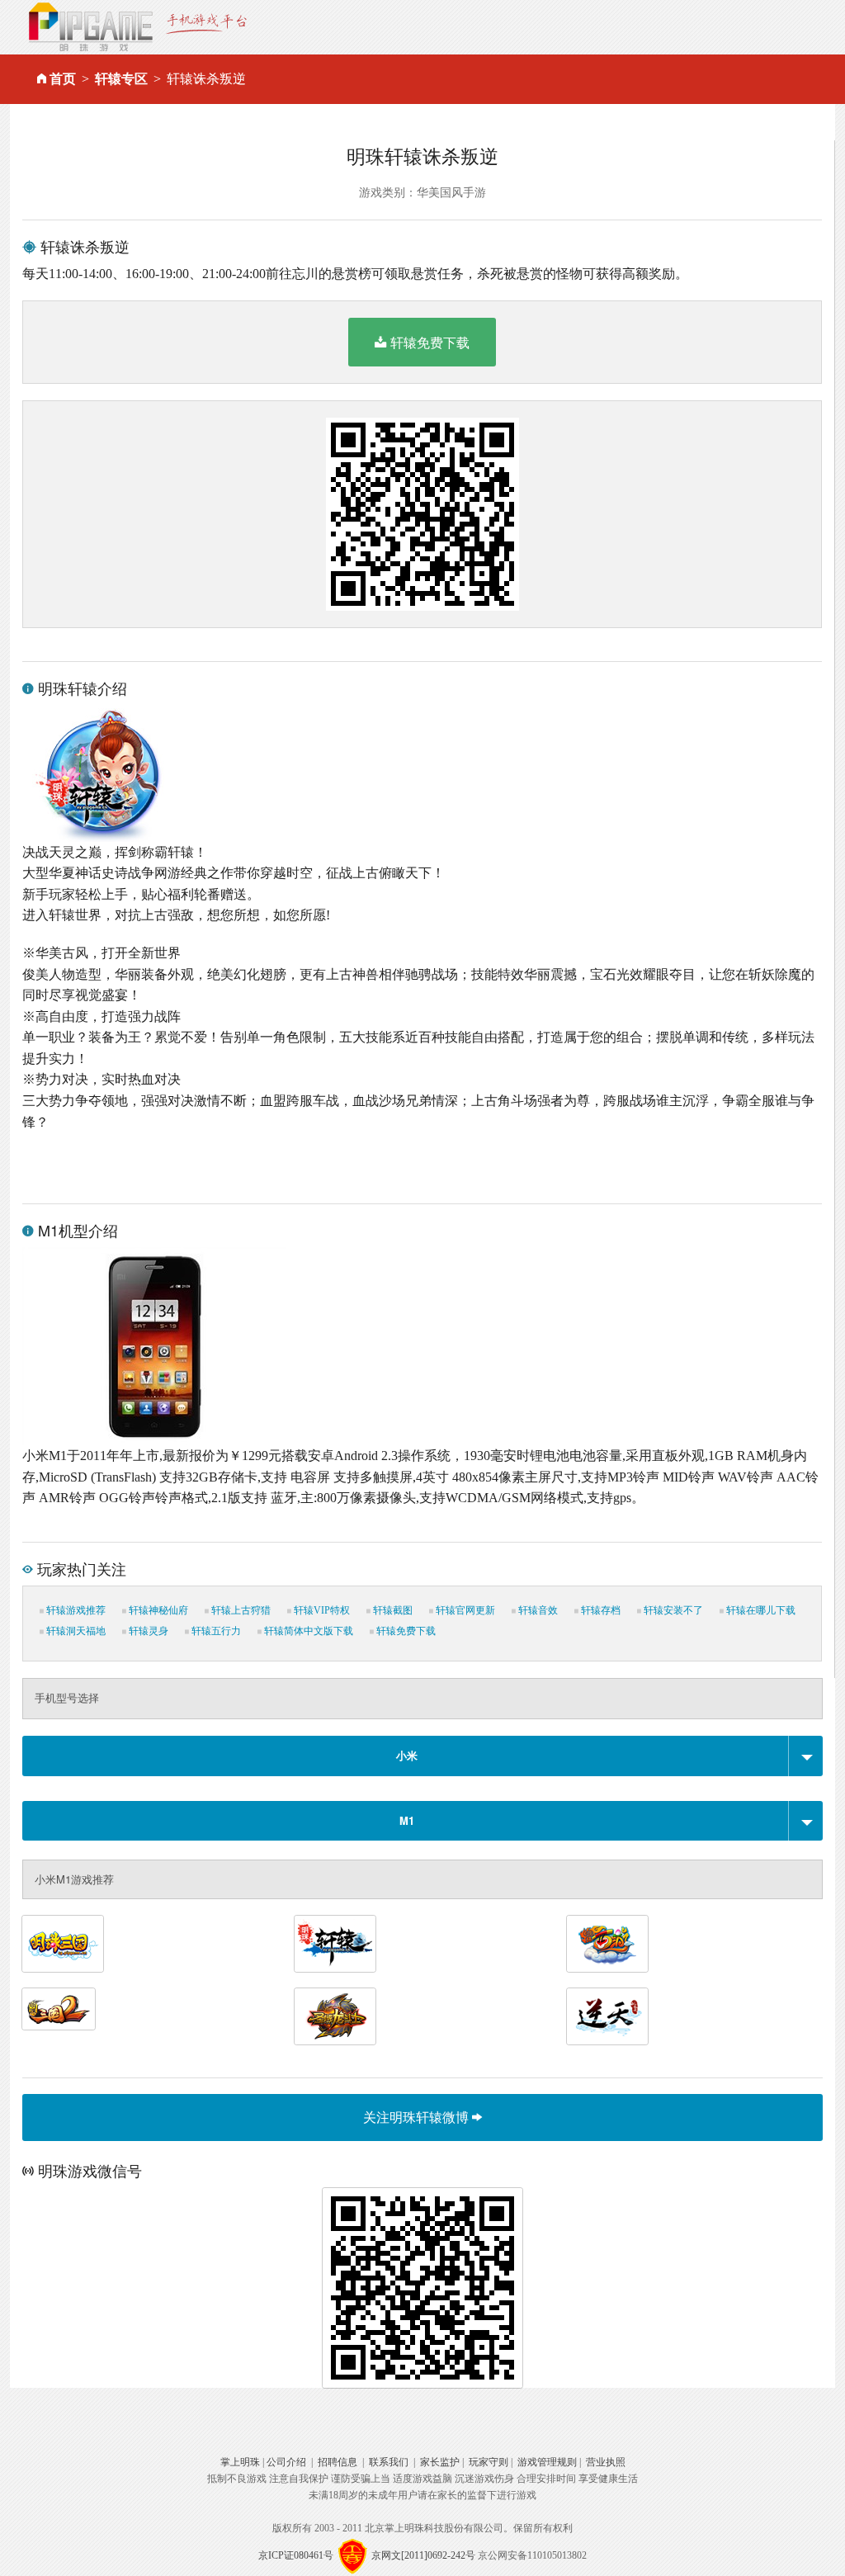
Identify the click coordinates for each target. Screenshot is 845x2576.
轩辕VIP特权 (321, 1610)
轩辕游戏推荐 (75, 1610)
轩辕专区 (121, 79)
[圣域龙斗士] (335, 2016)
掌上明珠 (240, 2462)
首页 (63, 79)
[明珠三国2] (59, 2009)
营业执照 (606, 2462)
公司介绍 (286, 2462)
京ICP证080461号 (296, 2555)
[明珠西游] (607, 1944)
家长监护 (440, 2462)
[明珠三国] (63, 1944)
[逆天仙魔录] (607, 2016)
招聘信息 (338, 2462)
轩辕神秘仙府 (157, 1610)
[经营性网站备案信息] (352, 2555)
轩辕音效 (537, 1610)
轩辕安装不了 (672, 1610)
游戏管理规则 (547, 2462)
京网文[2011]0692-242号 (423, 2555)
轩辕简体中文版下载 (307, 1631)
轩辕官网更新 (464, 1610)
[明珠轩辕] (335, 1944)
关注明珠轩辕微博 (418, 2117)
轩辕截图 (392, 1610)
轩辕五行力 (215, 1631)
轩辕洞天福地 (75, 1631)
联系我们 (389, 2462)
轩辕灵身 (147, 1631)
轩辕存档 (600, 1610)
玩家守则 (489, 2462)
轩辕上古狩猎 (240, 1610)
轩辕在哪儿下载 (760, 1610)
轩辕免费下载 (430, 342)
